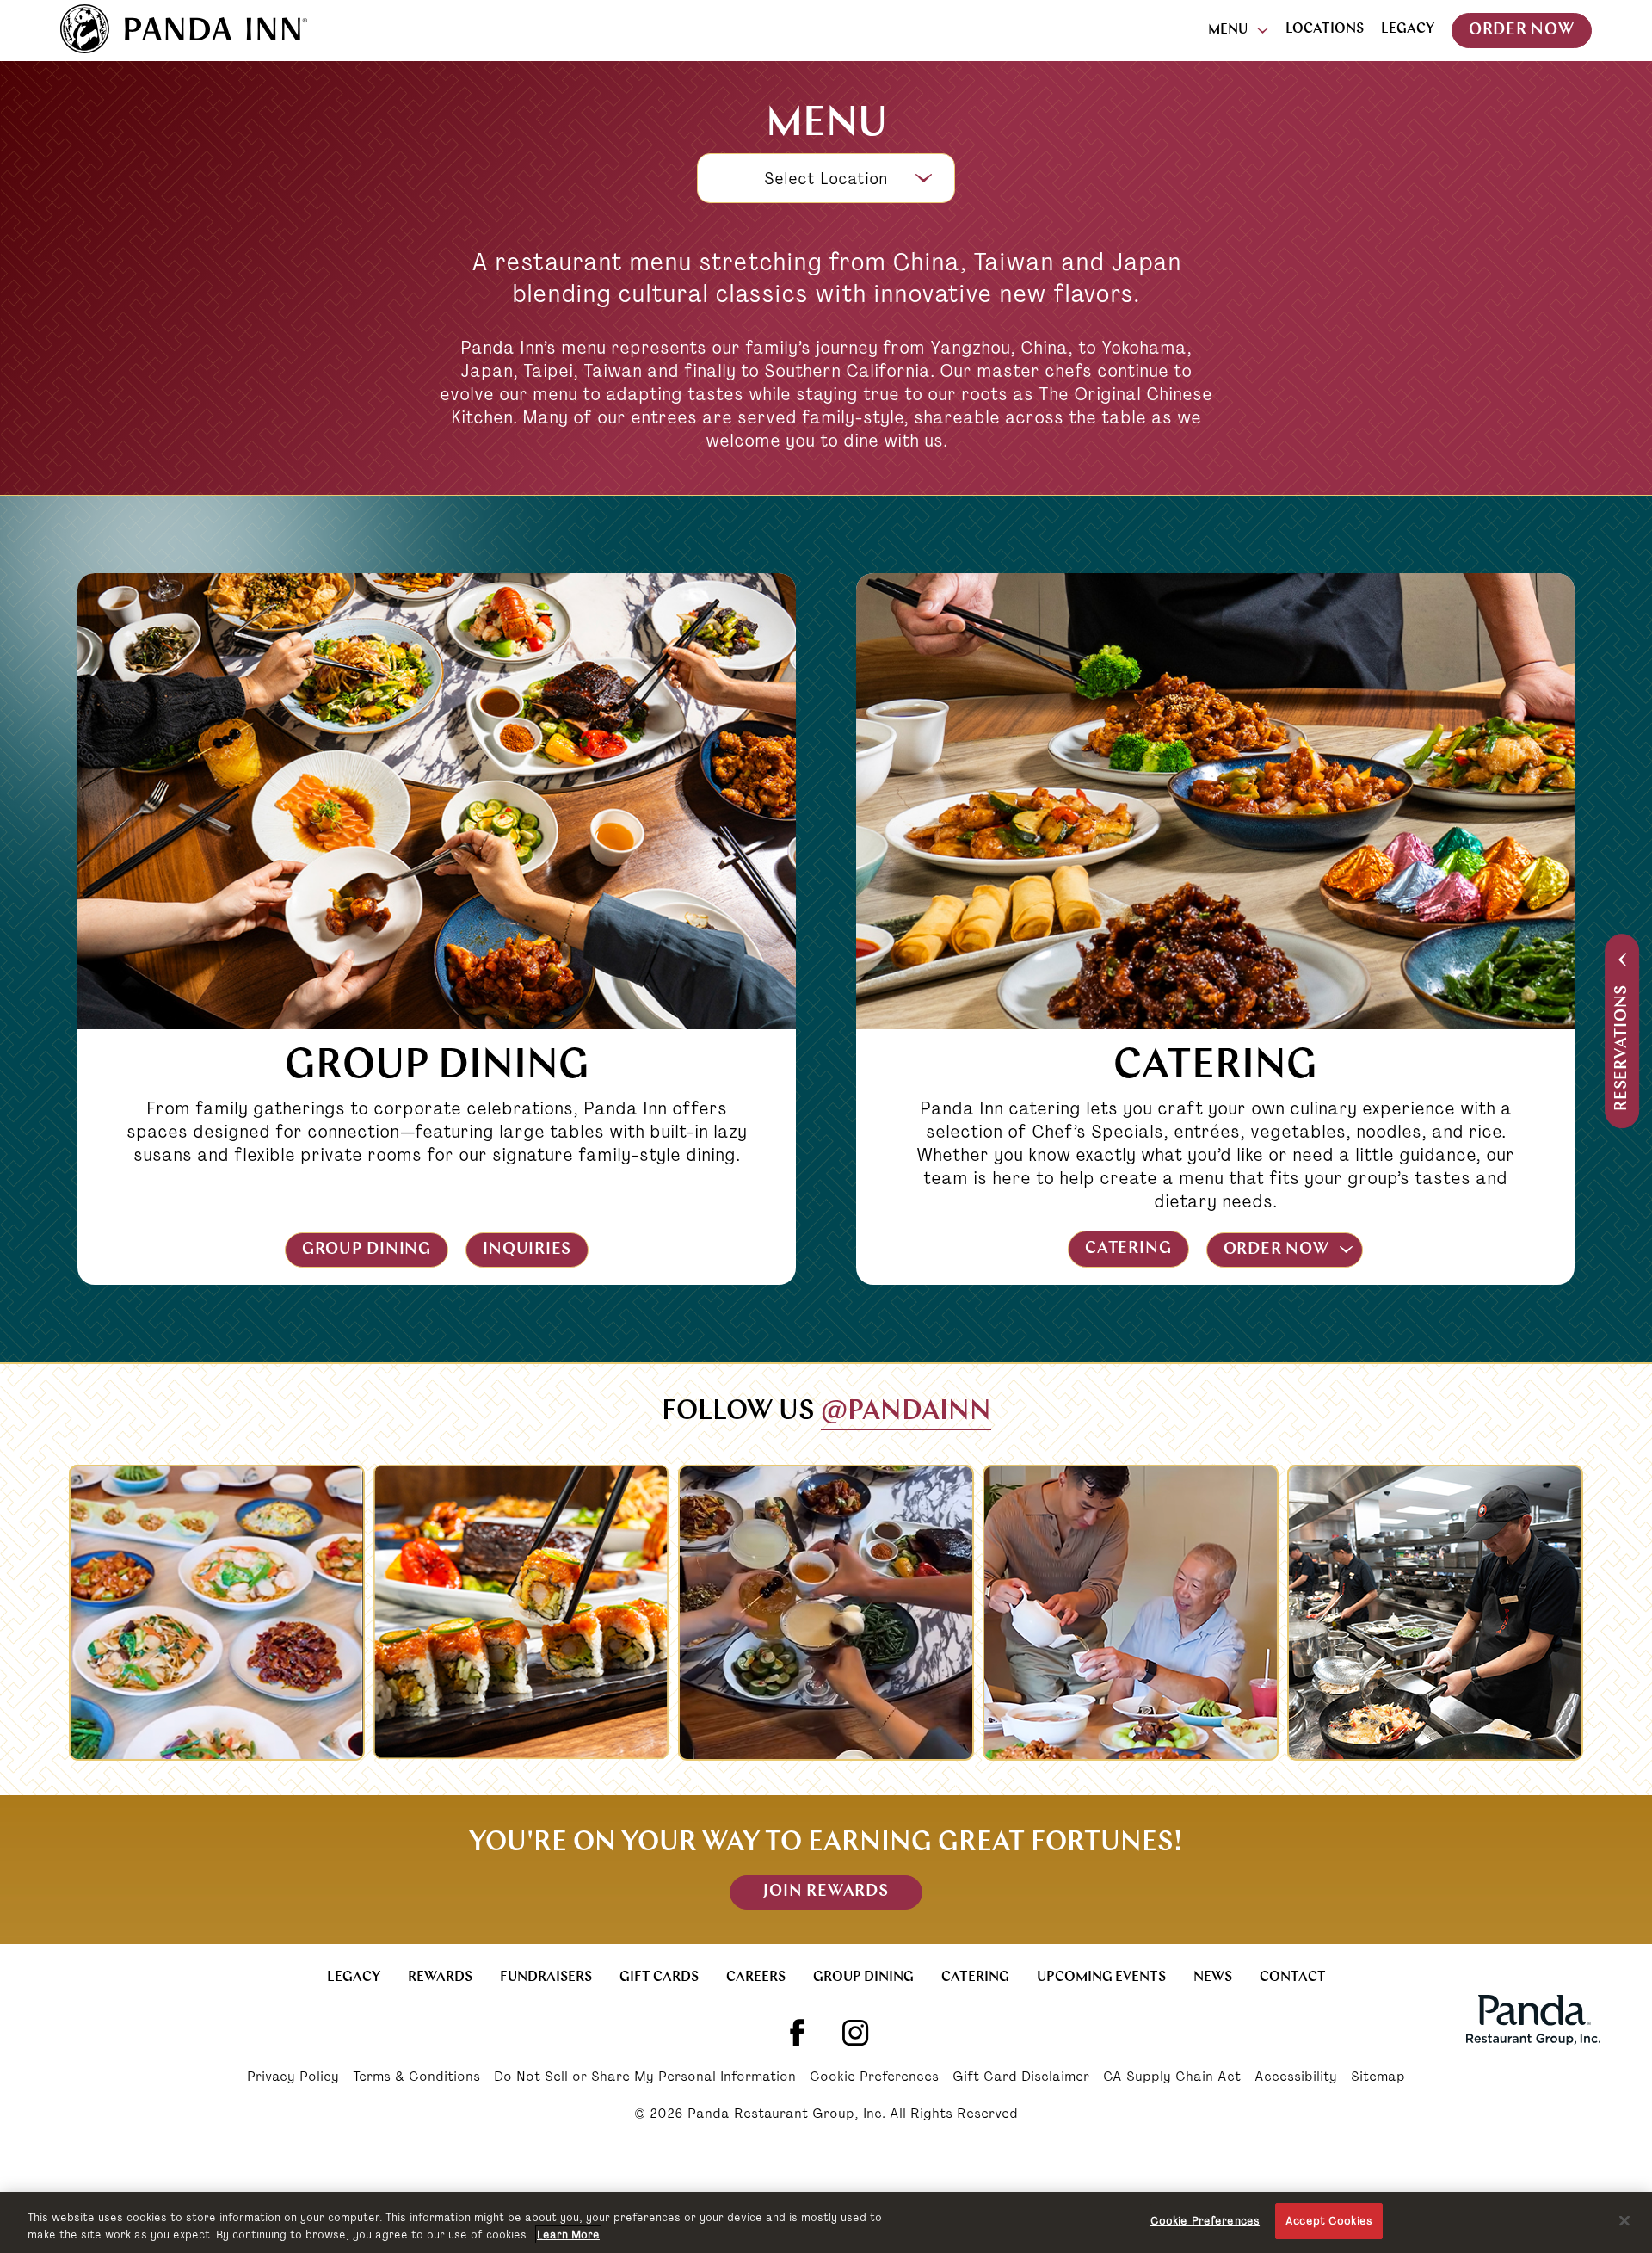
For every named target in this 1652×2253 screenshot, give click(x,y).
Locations (1325, 29)
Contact (1293, 1978)
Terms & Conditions (416, 2077)
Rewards (440, 1978)
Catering (1128, 1249)
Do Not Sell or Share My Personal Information (645, 2077)
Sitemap (1378, 2077)
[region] (826, 2222)
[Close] (1624, 2220)
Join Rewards (826, 1892)
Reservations (1622, 1048)
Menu (1228, 30)
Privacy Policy (293, 2077)
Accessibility (1296, 2077)
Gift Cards (659, 1978)
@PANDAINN (906, 1412)
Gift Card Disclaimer (1021, 2077)
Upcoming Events (1101, 1978)
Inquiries (527, 1250)
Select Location (826, 179)
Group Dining (367, 1250)
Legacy (1408, 29)
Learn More (568, 2234)
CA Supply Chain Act (1172, 2077)
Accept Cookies (1329, 2221)
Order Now (1522, 31)
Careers (756, 1978)
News (1213, 1978)
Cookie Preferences (874, 2077)
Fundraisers (546, 1978)
